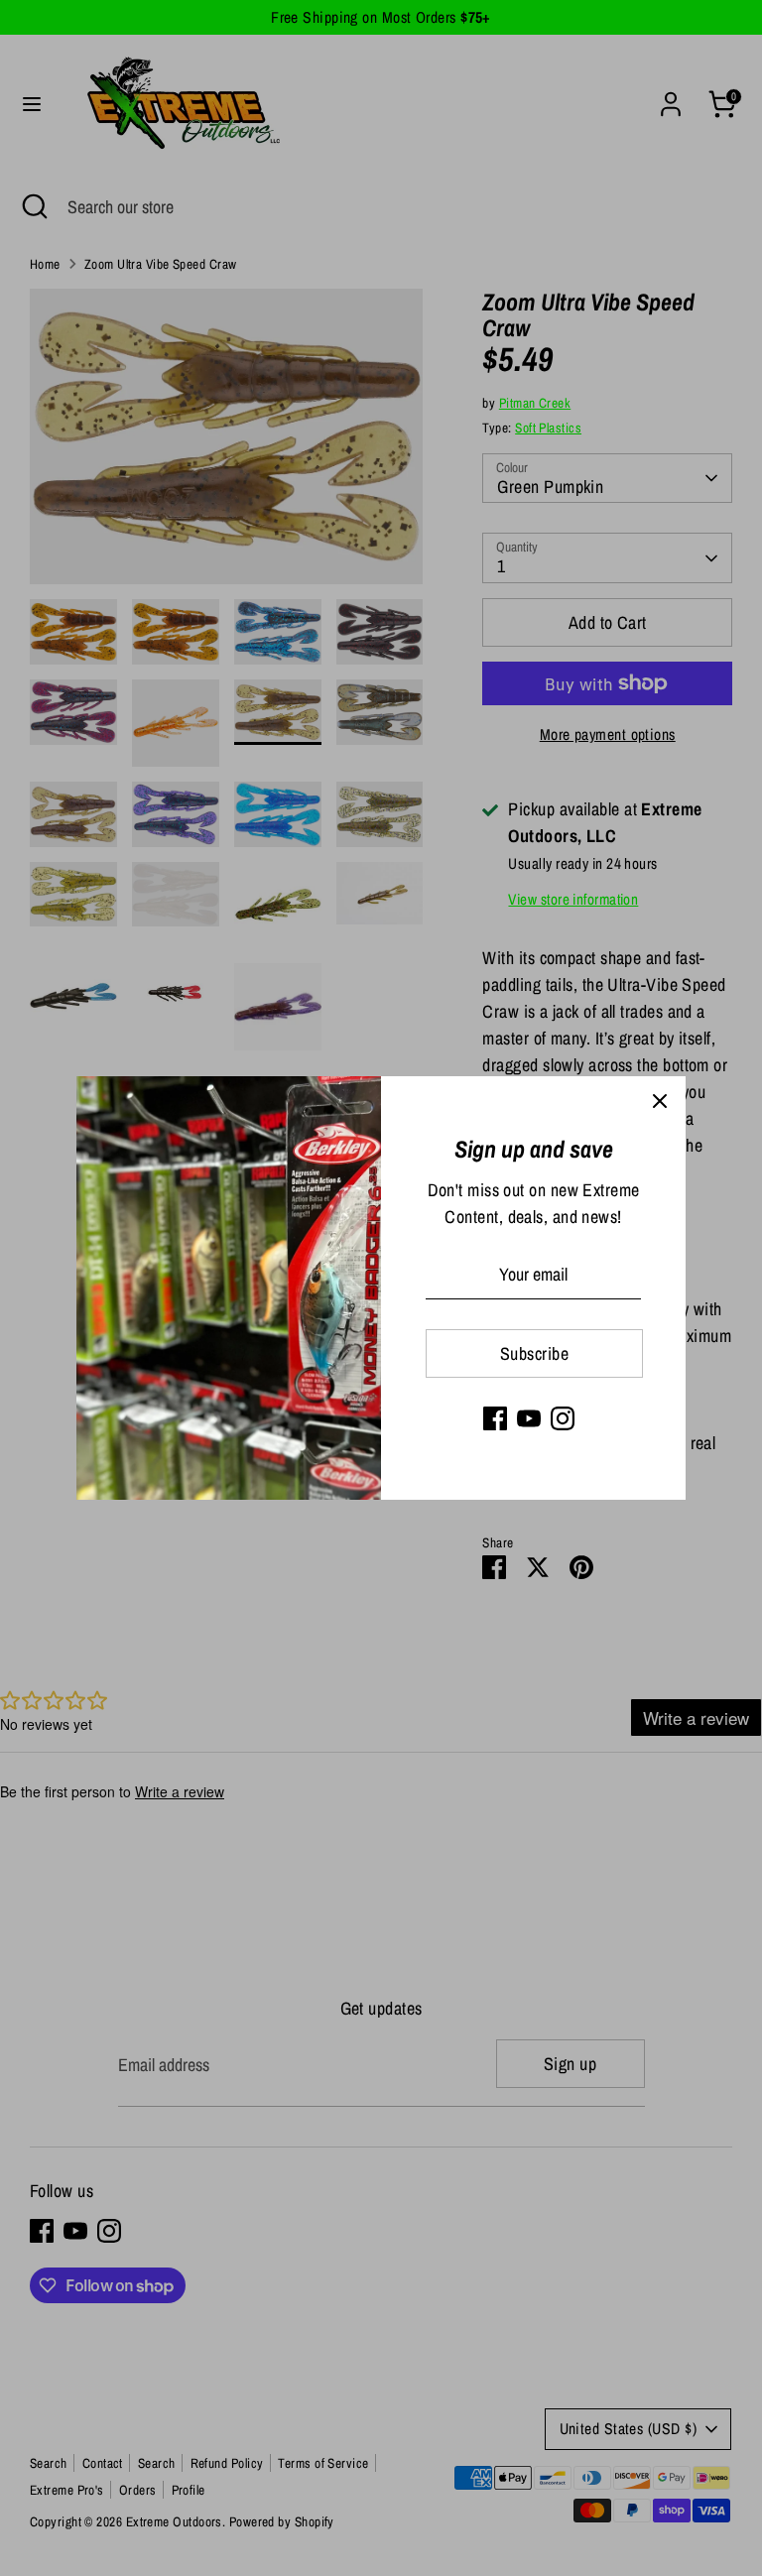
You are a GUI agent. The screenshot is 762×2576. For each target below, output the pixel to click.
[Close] (660, 1102)
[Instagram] (563, 1418)
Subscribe (534, 1353)
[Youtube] (529, 1418)
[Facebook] (495, 1418)
